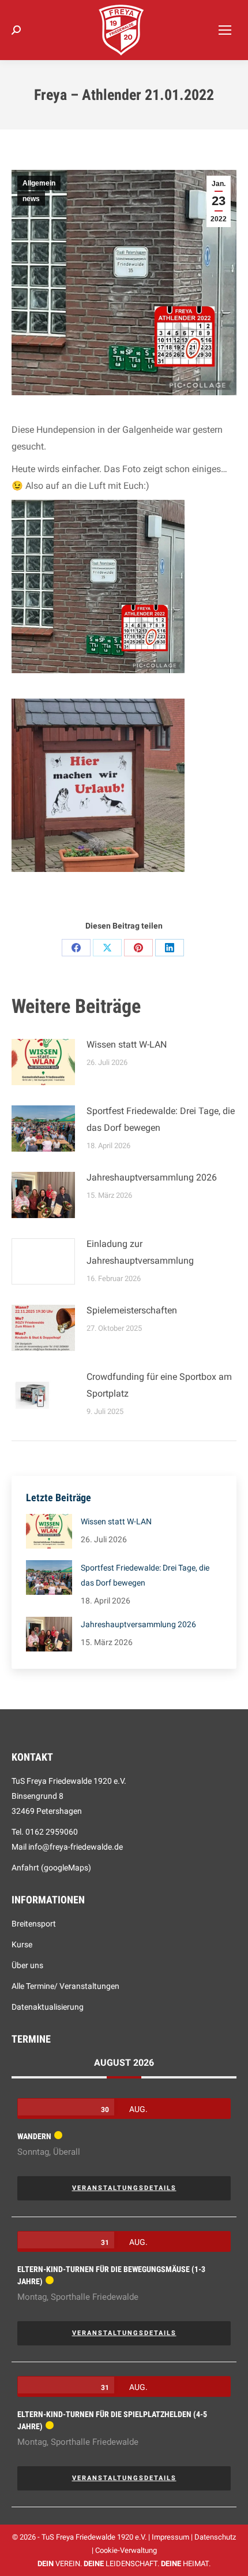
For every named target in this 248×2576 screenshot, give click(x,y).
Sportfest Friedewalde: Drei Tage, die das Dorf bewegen (161, 1119)
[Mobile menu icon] (225, 30)
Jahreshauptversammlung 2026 (152, 1177)
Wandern (34, 2136)
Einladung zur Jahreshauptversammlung (140, 1252)
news (31, 199)
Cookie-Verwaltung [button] (126, 2550)
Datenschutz (215, 2537)
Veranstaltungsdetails (124, 2188)
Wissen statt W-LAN (127, 1044)
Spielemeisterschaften (132, 1310)
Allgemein (39, 183)
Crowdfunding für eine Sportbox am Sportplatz (159, 1385)
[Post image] (43, 1062)
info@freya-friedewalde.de (76, 1847)
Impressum (170, 2537)
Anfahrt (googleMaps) (51, 1868)
